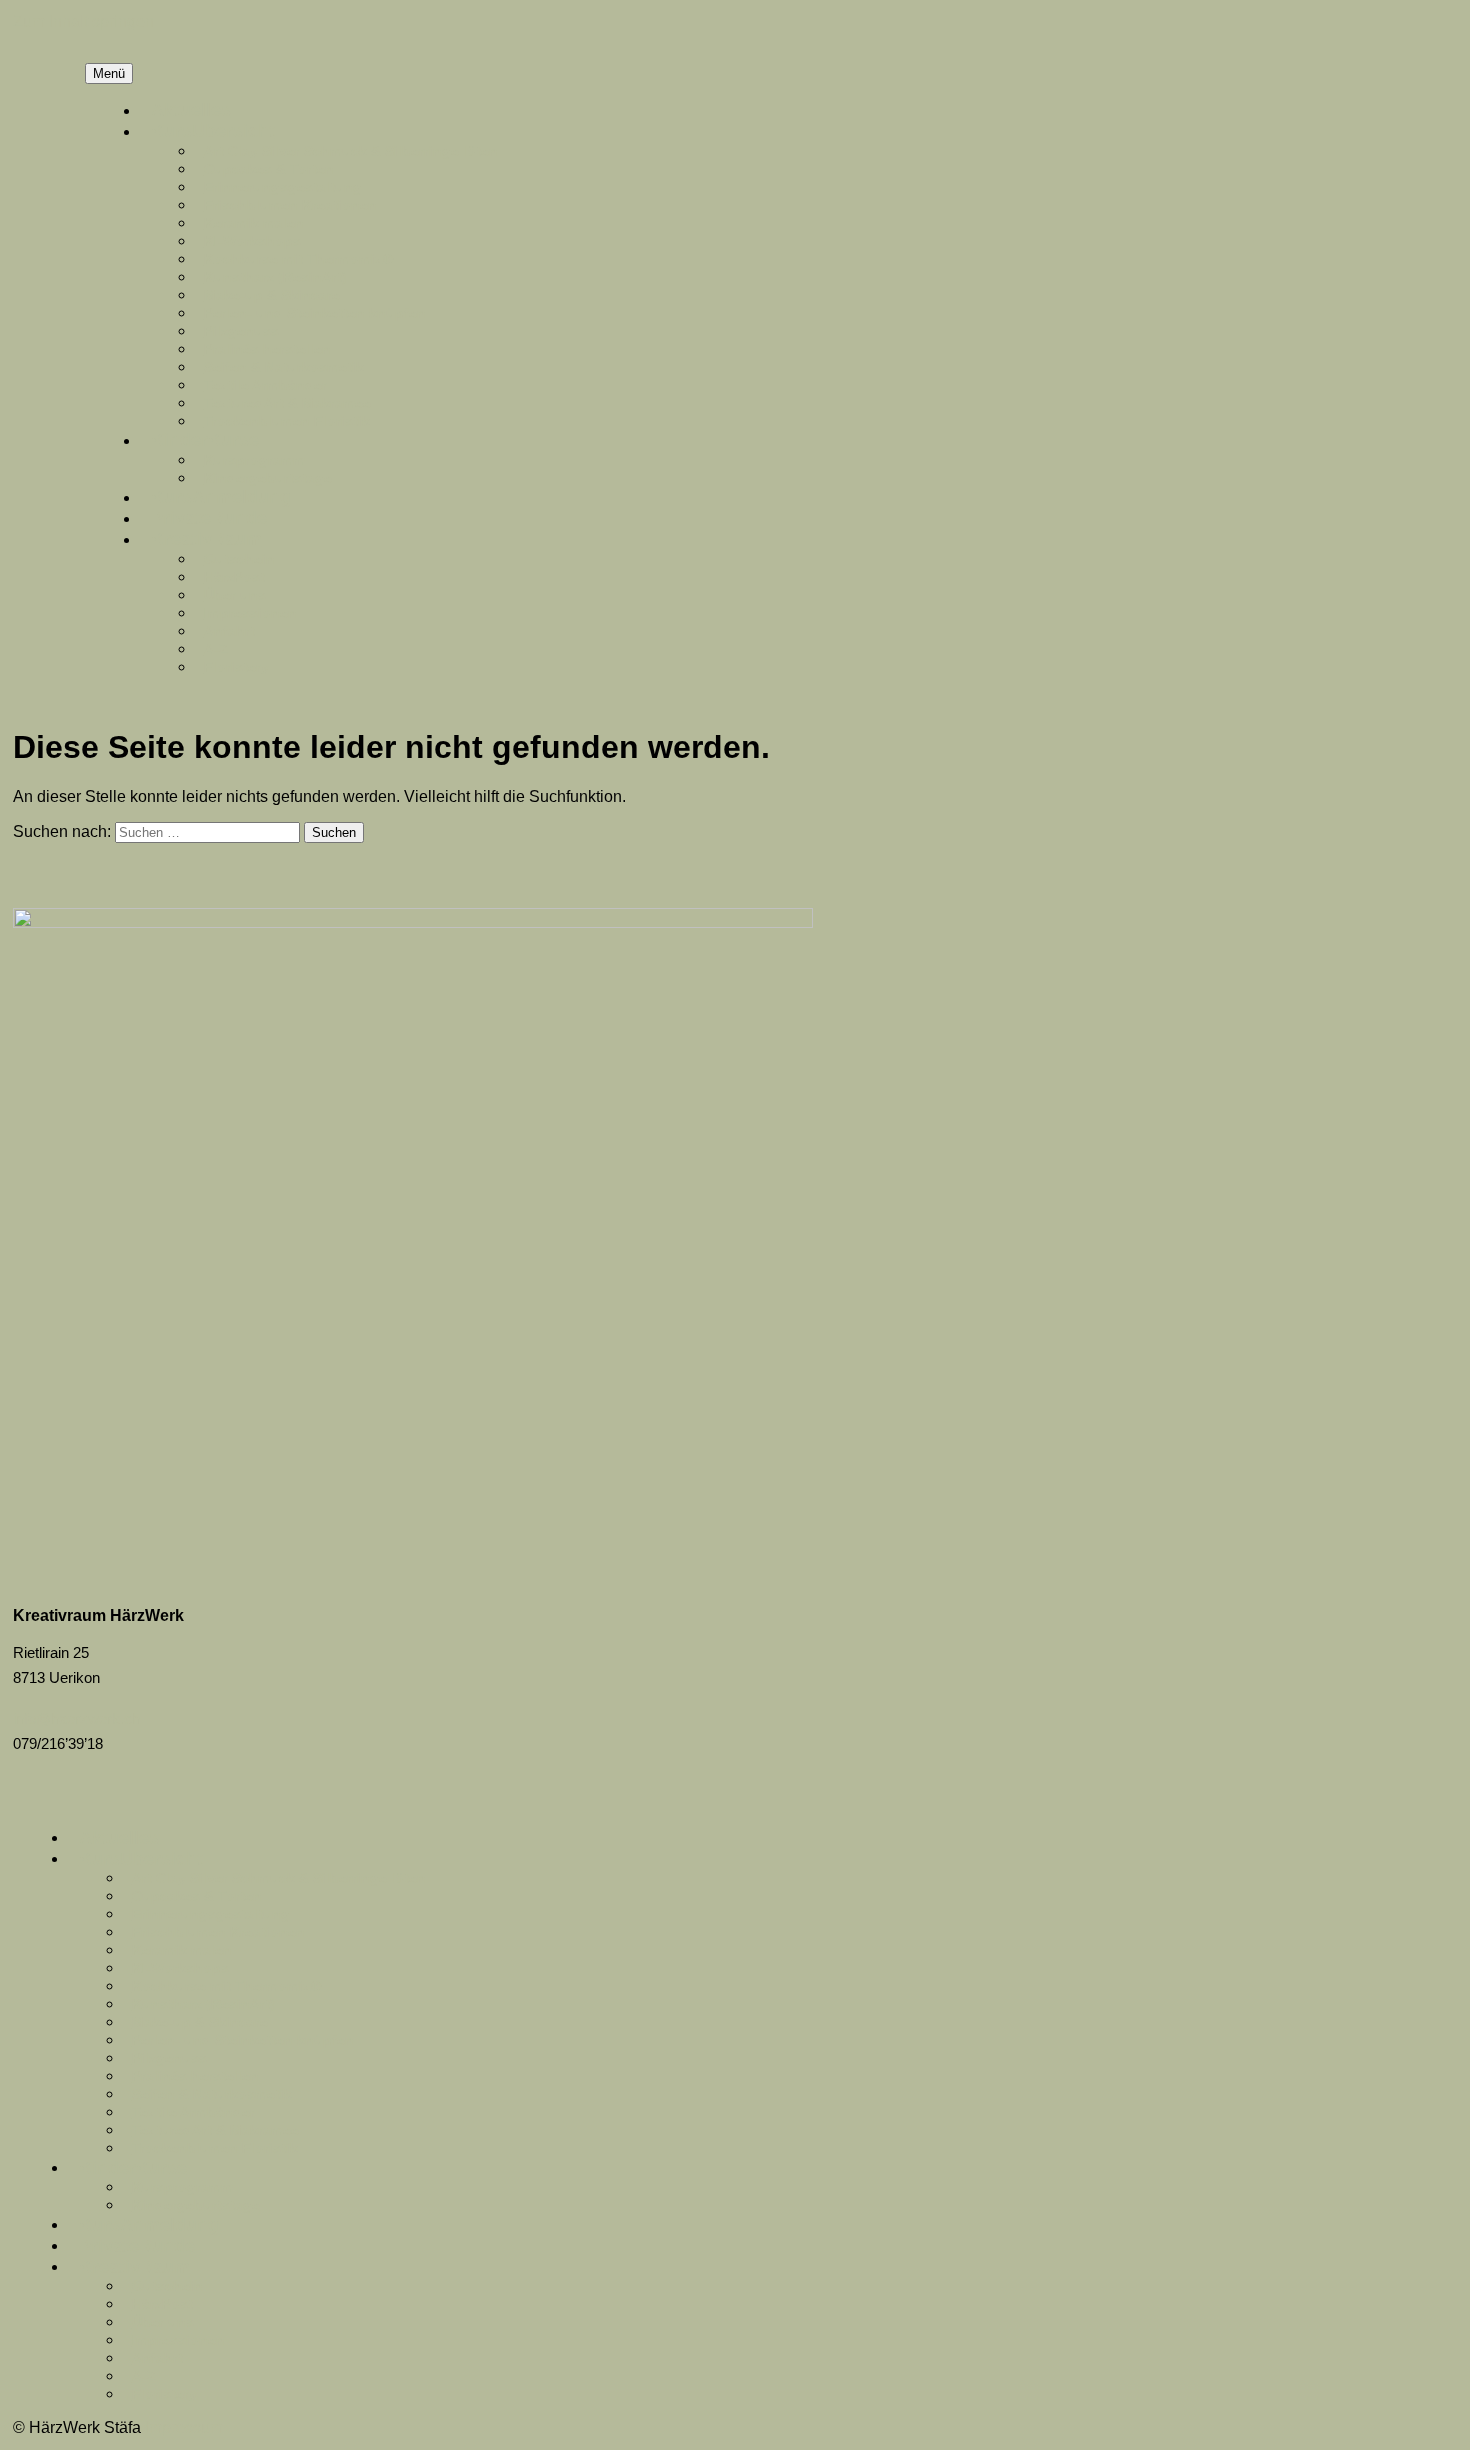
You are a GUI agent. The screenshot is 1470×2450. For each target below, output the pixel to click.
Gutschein (239, 559)
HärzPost (234, 577)
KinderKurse (205, 440)
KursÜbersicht (213, 131)
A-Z (216, 649)
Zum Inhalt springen (83, 21)
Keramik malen (254, 223)
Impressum (184, 2427)
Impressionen (250, 613)
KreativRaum (206, 539)
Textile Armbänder (265, 385)
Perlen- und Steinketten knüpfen (315, 313)
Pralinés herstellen (267, 349)
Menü (109, 73)
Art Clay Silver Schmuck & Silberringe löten (351, 151)
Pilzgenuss (241, 331)
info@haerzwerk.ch (76, 1718)
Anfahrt (229, 631)
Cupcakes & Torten (269, 169)
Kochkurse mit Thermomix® (298, 259)
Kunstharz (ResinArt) (275, 277)
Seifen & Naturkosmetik (284, 367)
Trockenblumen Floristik (287, 421)
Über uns (235, 595)
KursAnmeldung (221, 497)
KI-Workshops (252, 241)
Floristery (236, 667)
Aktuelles (191, 110)
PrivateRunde (209, 518)
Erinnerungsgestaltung (283, 187)
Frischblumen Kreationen (290, 205)
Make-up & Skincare (272, 295)
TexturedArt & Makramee (287, 403)
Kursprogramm (254, 460)
